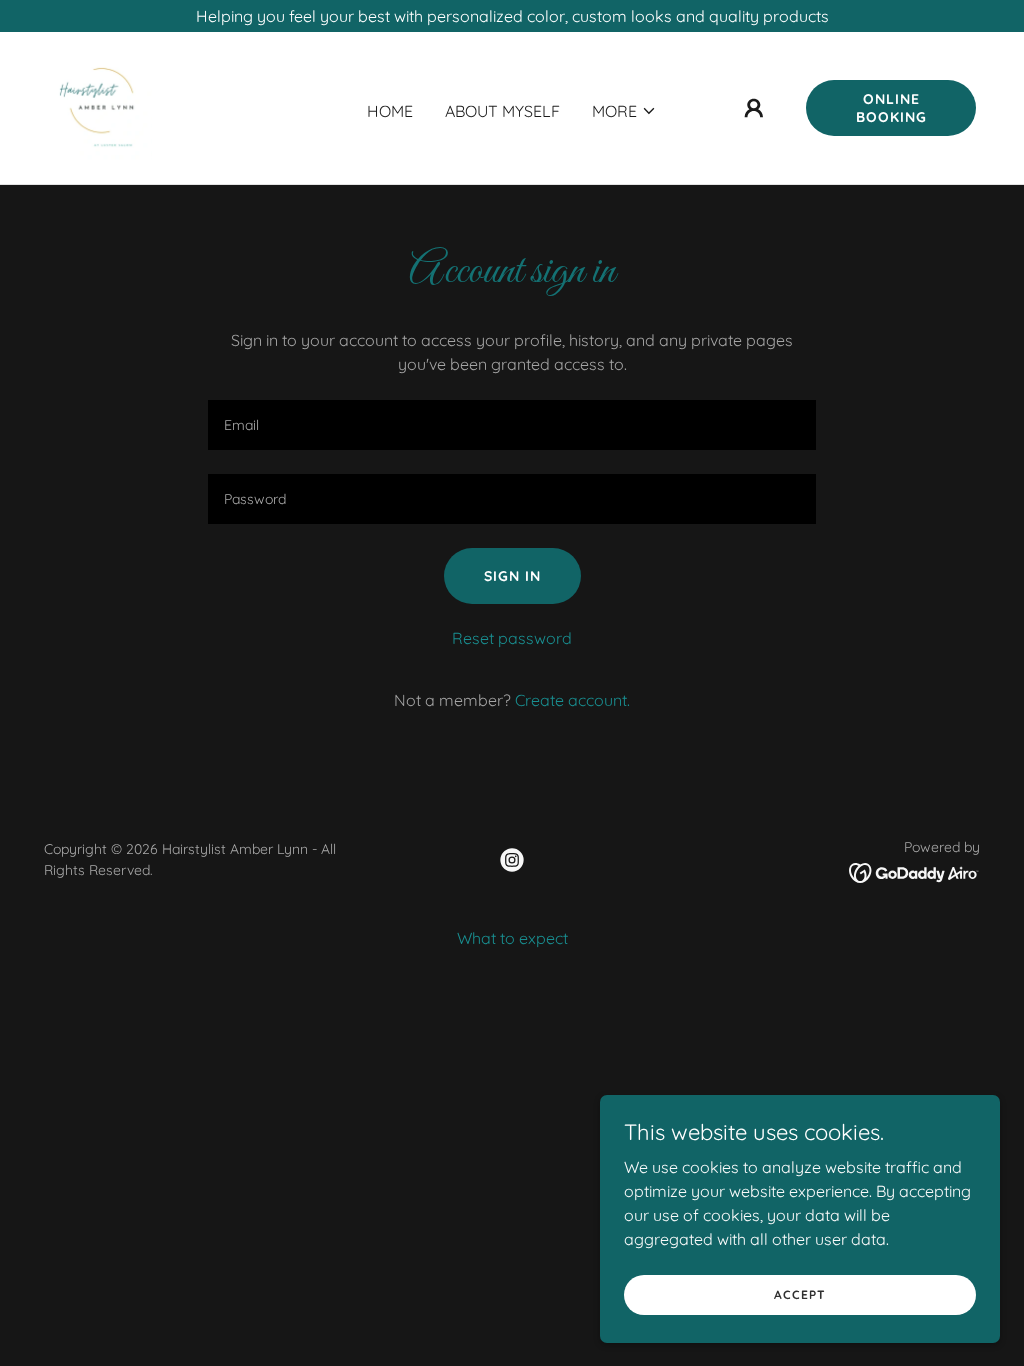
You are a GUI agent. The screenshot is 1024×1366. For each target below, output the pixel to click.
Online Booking (891, 108)
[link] (100, 106)
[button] (624, 111)
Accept (800, 1294)
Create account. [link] (572, 700)
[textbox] (512, 425)
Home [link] (390, 111)
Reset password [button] (512, 638)
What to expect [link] (512, 938)
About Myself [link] (502, 111)
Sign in (512, 576)
